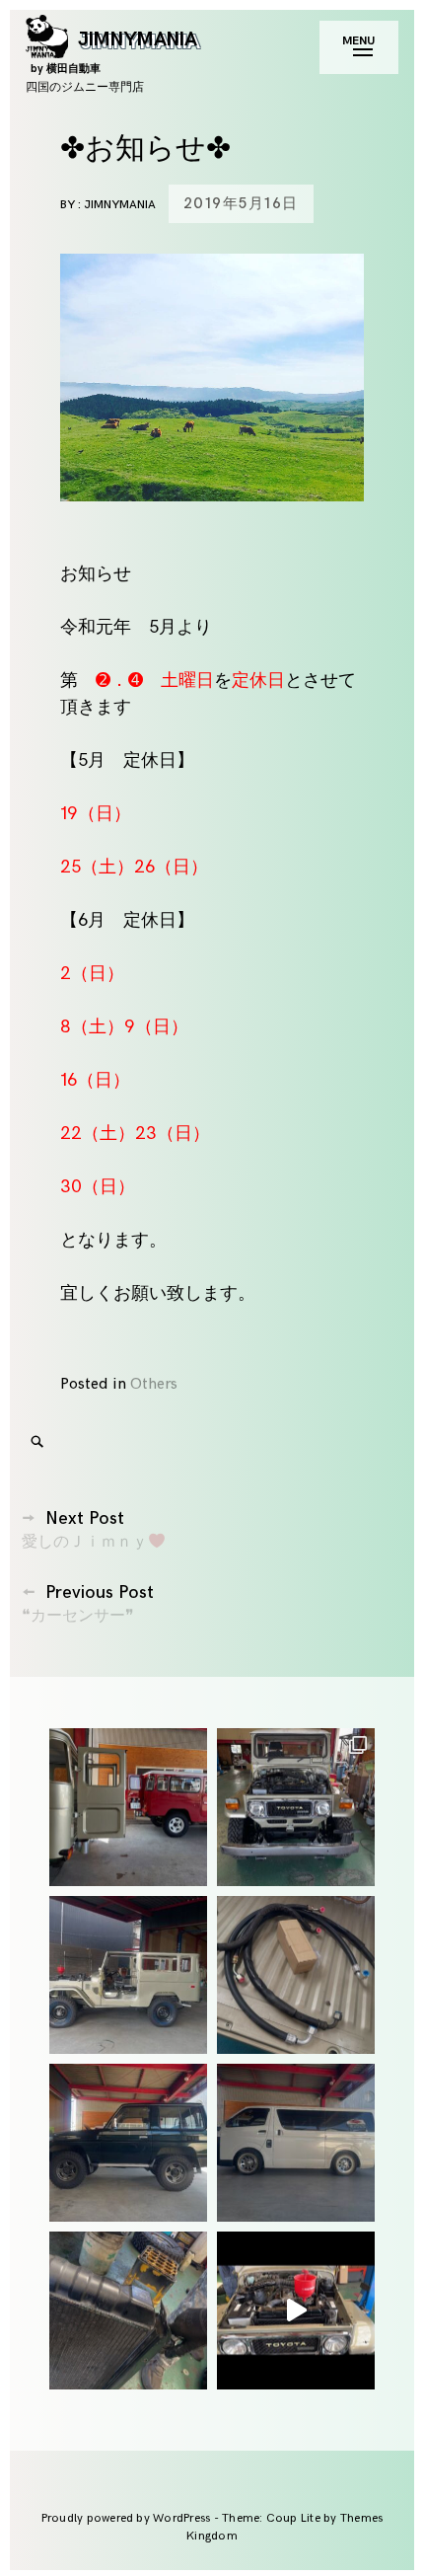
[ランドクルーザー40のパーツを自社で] (296, 1975)
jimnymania (120, 205)
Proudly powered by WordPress (128, 2518)
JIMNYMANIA (114, 51)
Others (154, 1384)
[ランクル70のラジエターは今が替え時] (128, 2311)
